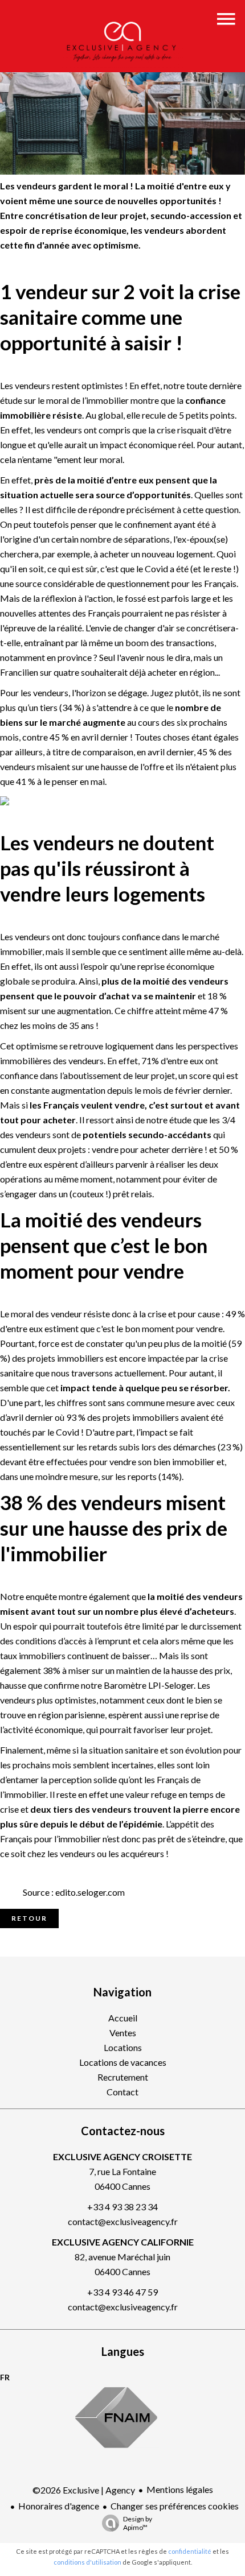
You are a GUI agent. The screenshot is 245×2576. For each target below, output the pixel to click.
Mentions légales (180, 2489)
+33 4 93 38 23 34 (122, 2207)
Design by (138, 2523)
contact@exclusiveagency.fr (123, 2221)
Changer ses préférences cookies (175, 2506)
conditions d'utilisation (87, 2562)
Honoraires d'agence (59, 2506)
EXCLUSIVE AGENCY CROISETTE (122, 2157)
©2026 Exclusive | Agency (84, 2490)
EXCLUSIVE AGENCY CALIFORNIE (123, 2242)
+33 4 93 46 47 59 (122, 2292)
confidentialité (190, 2551)
